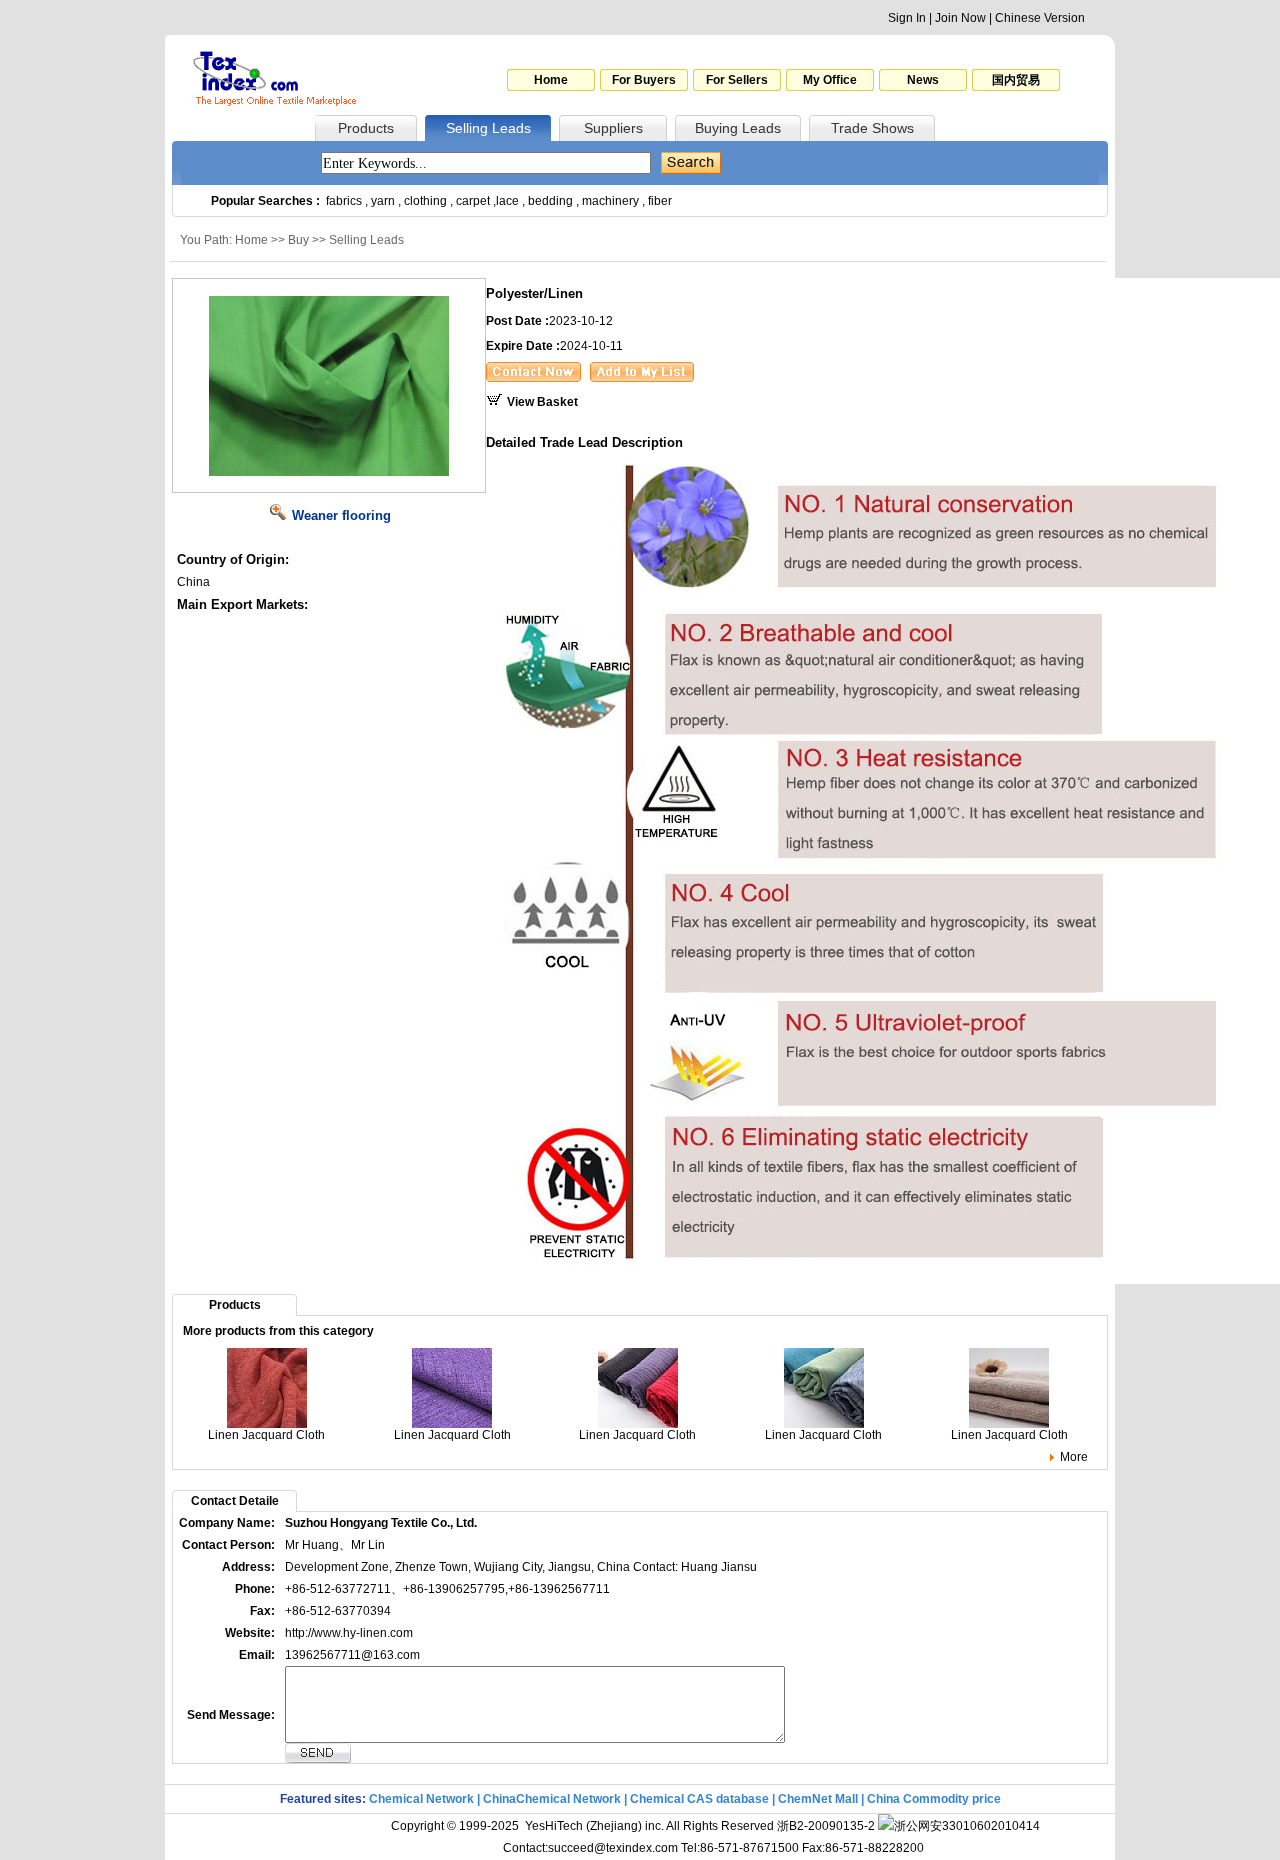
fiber (660, 201)
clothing (425, 201)
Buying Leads (738, 128)
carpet (473, 201)
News (923, 80)
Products (366, 128)
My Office (830, 80)
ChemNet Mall (818, 1799)
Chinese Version (1040, 18)
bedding (550, 201)
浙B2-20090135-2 (826, 1826)
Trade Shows (872, 128)
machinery (610, 201)
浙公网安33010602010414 (967, 1826)
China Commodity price (934, 1799)
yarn (383, 201)
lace (507, 201)
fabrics (344, 201)
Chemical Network (423, 1799)
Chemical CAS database (699, 1799)
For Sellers (737, 80)
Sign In (907, 18)
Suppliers (613, 128)
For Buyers (644, 80)
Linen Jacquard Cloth (266, 1435)
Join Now (960, 18)
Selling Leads (488, 128)
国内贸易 (1016, 80)
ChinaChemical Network (552, 1799)
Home (551, 80)
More (1074, 1457)
